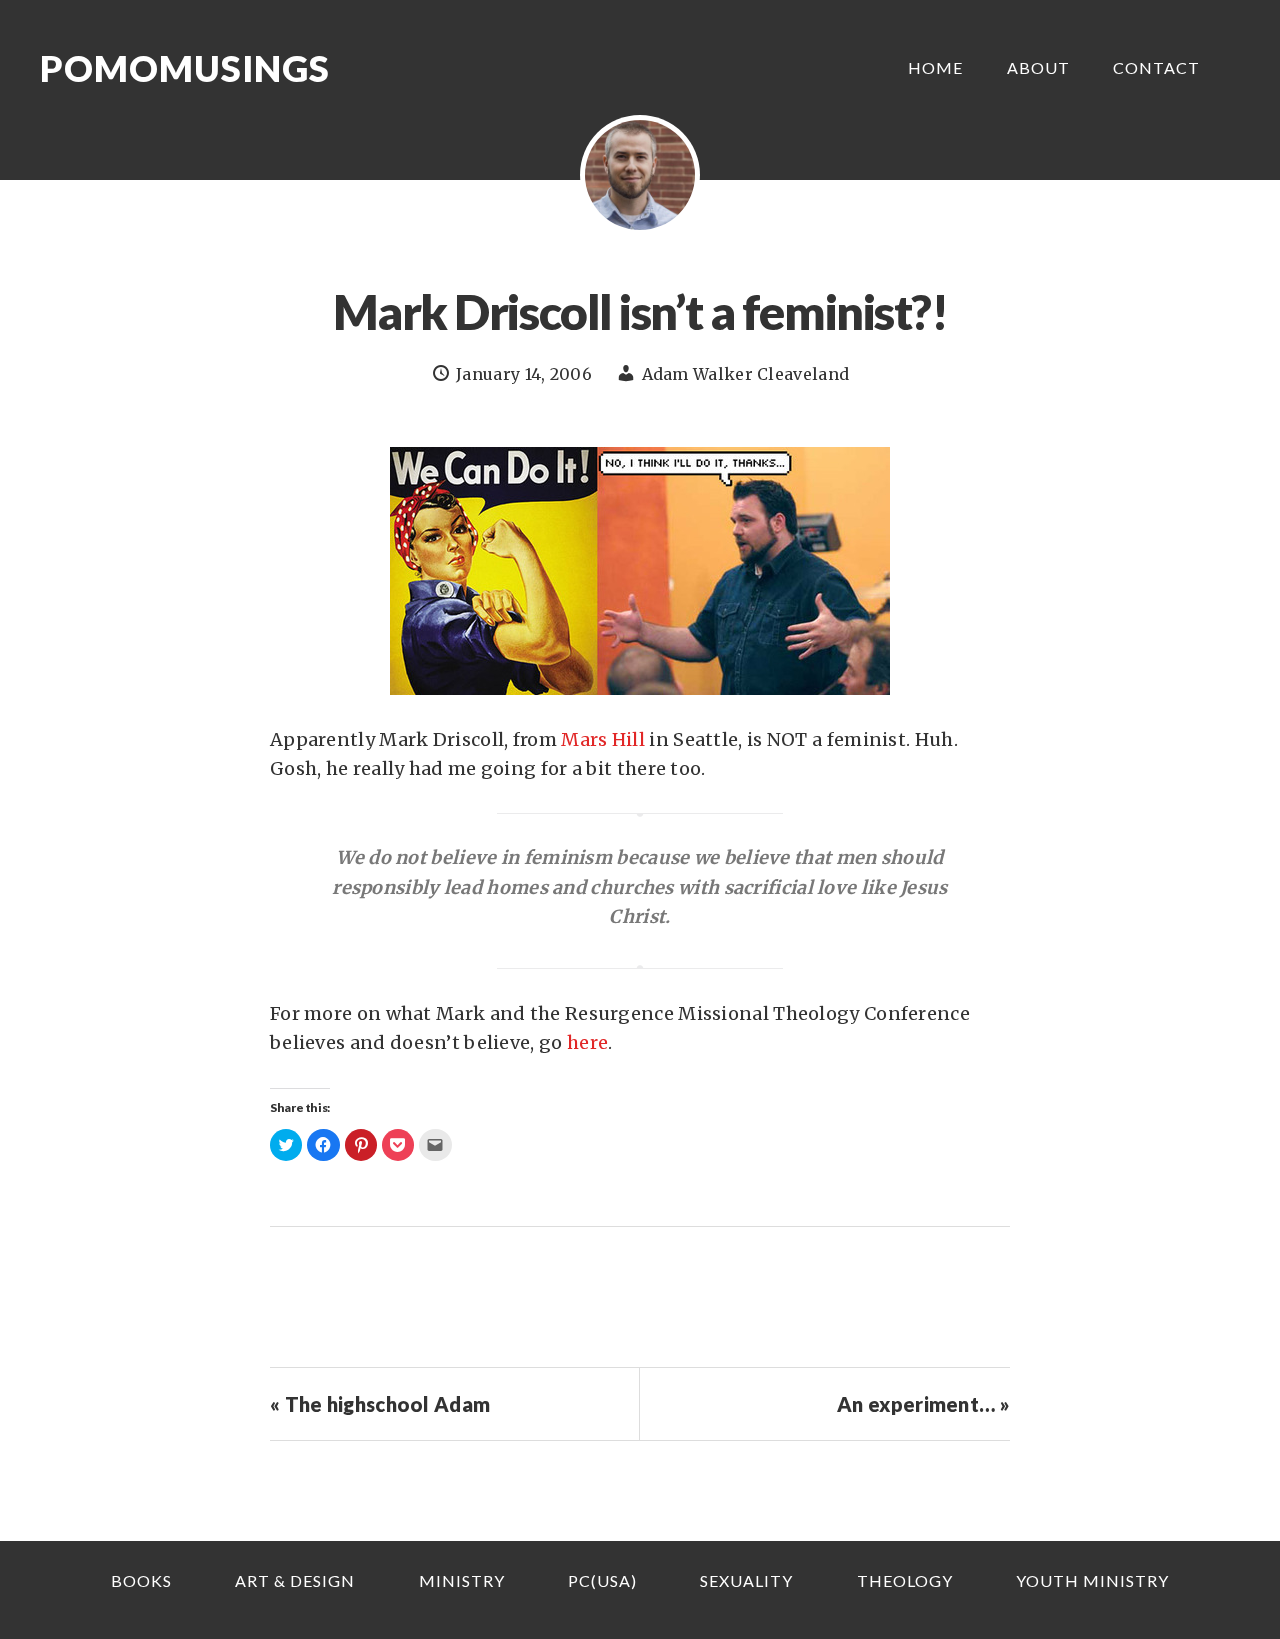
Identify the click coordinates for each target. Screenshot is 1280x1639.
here (587, 1042)
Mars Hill (603, 739)
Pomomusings (185, 68)
